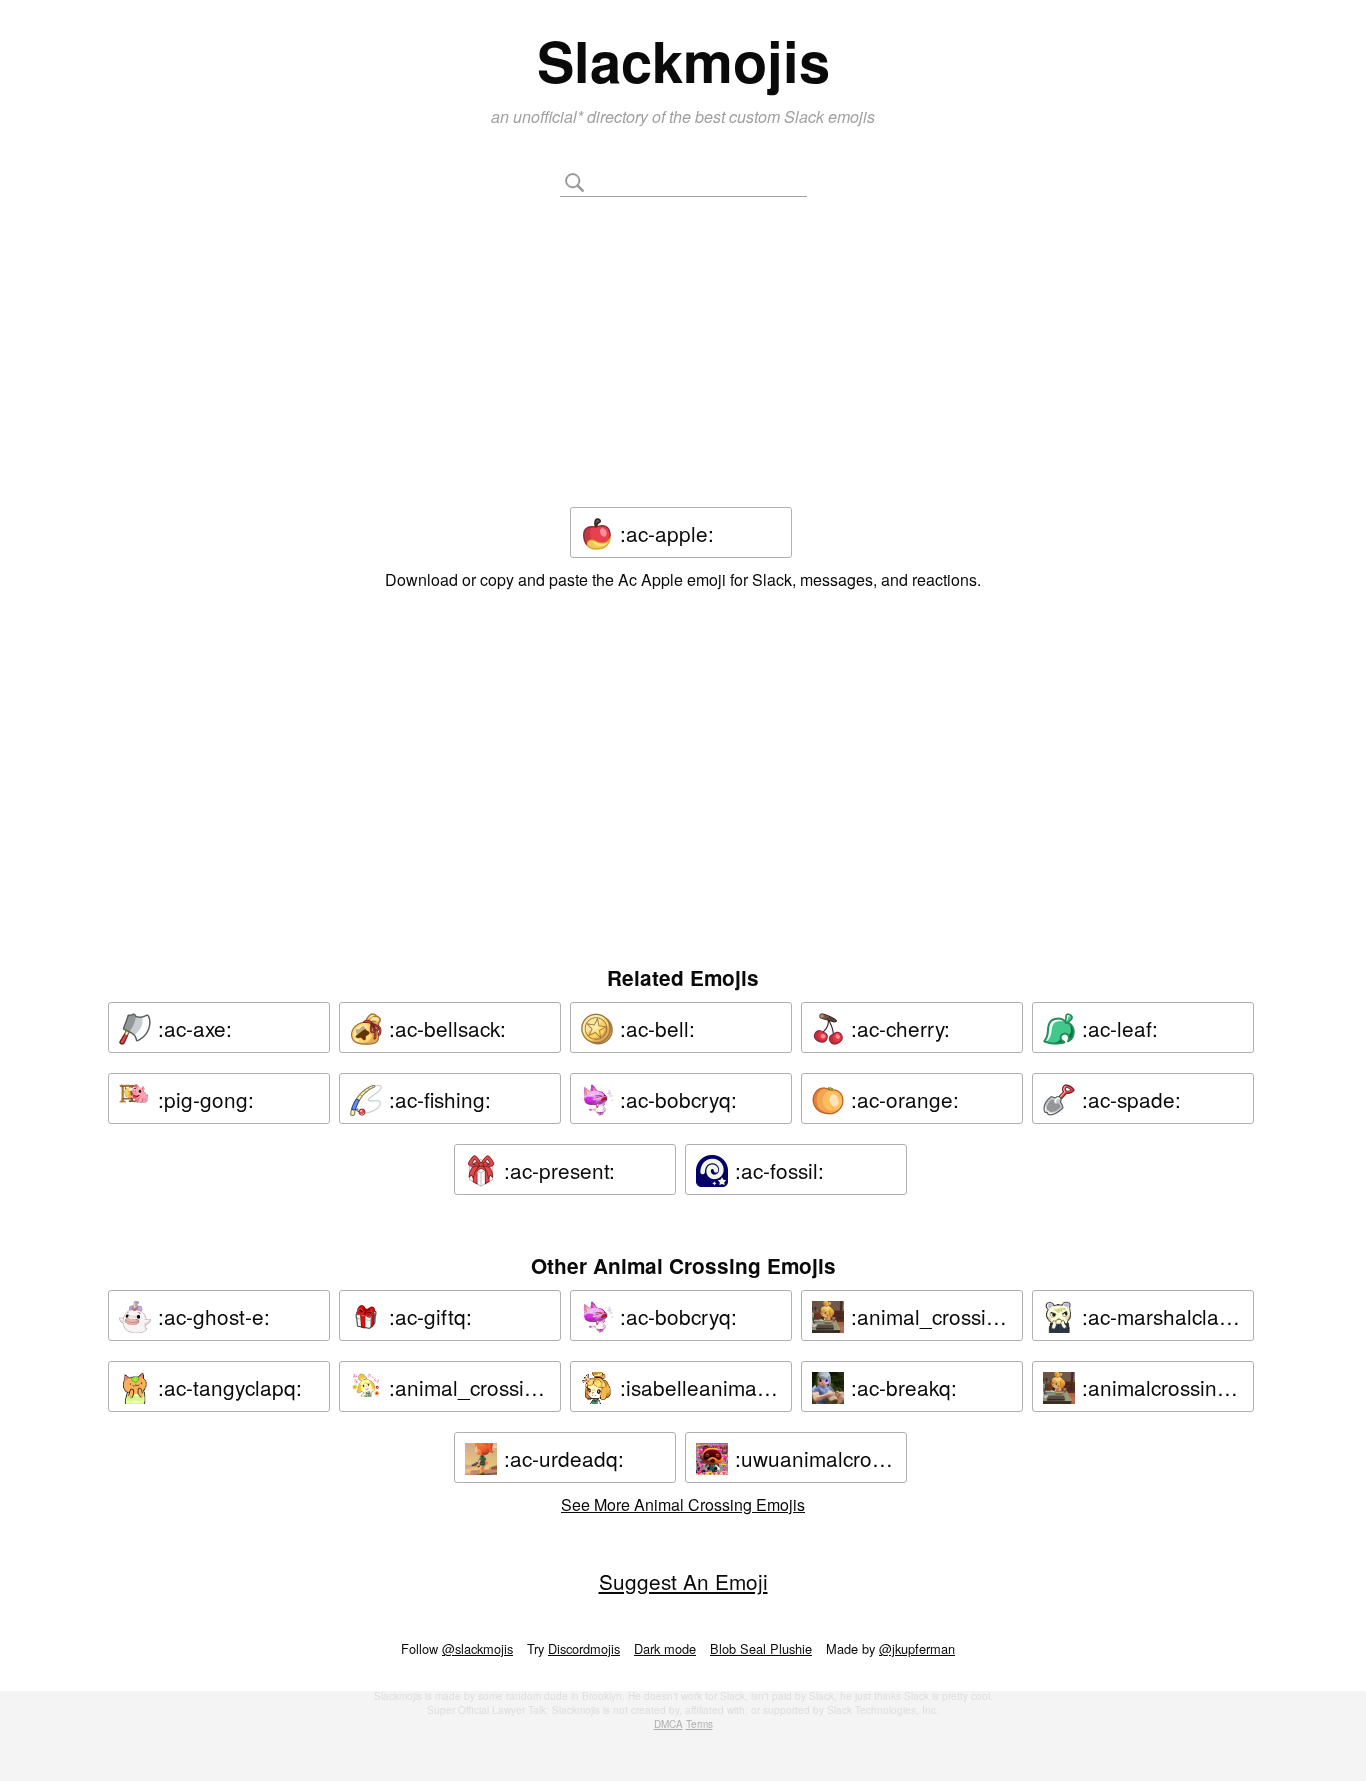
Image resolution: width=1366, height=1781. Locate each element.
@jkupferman (917, 1648)
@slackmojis (477, 1648)
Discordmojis (584, 1648)
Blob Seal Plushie (761, 1648)
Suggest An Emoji (683, 1581)
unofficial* (550, 116)
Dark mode (665, 1648)
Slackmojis (683, 60)
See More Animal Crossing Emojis (683, 1504)
